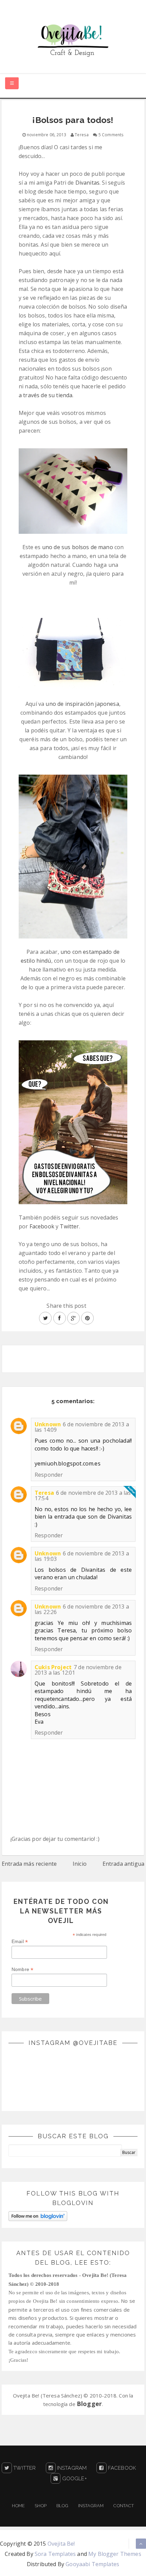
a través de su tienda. (46, 395)
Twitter (69, 1226)
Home (18, 2506)
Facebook (42, 1226)
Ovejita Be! (61, 2544)
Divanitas (87, 183)
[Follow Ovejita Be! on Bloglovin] (38, 2216)
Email (20, 1942)
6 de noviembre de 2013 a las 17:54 (83, 1495)
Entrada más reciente (29, 1864)
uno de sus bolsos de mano (78, 547)
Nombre (22, 1969)
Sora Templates (55, 2554)
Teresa (44, 1493)
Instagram (71, 2468)
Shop (41, 2506)
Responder (49, 1475)
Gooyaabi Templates (92, 2564)
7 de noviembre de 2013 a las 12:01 (78, 1670)
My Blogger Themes (115, 2554)
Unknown (48, 1424)
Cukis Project (53, 1667)
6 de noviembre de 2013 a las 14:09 (82, 1427)
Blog (62, 2506)
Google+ (74, 2479)
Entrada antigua (123, 1864)
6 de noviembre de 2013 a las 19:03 (82, 1556)
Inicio (80, 1864)
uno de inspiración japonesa (82, 704)
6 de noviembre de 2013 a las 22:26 (82, 1609)
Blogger (89, 2404)
